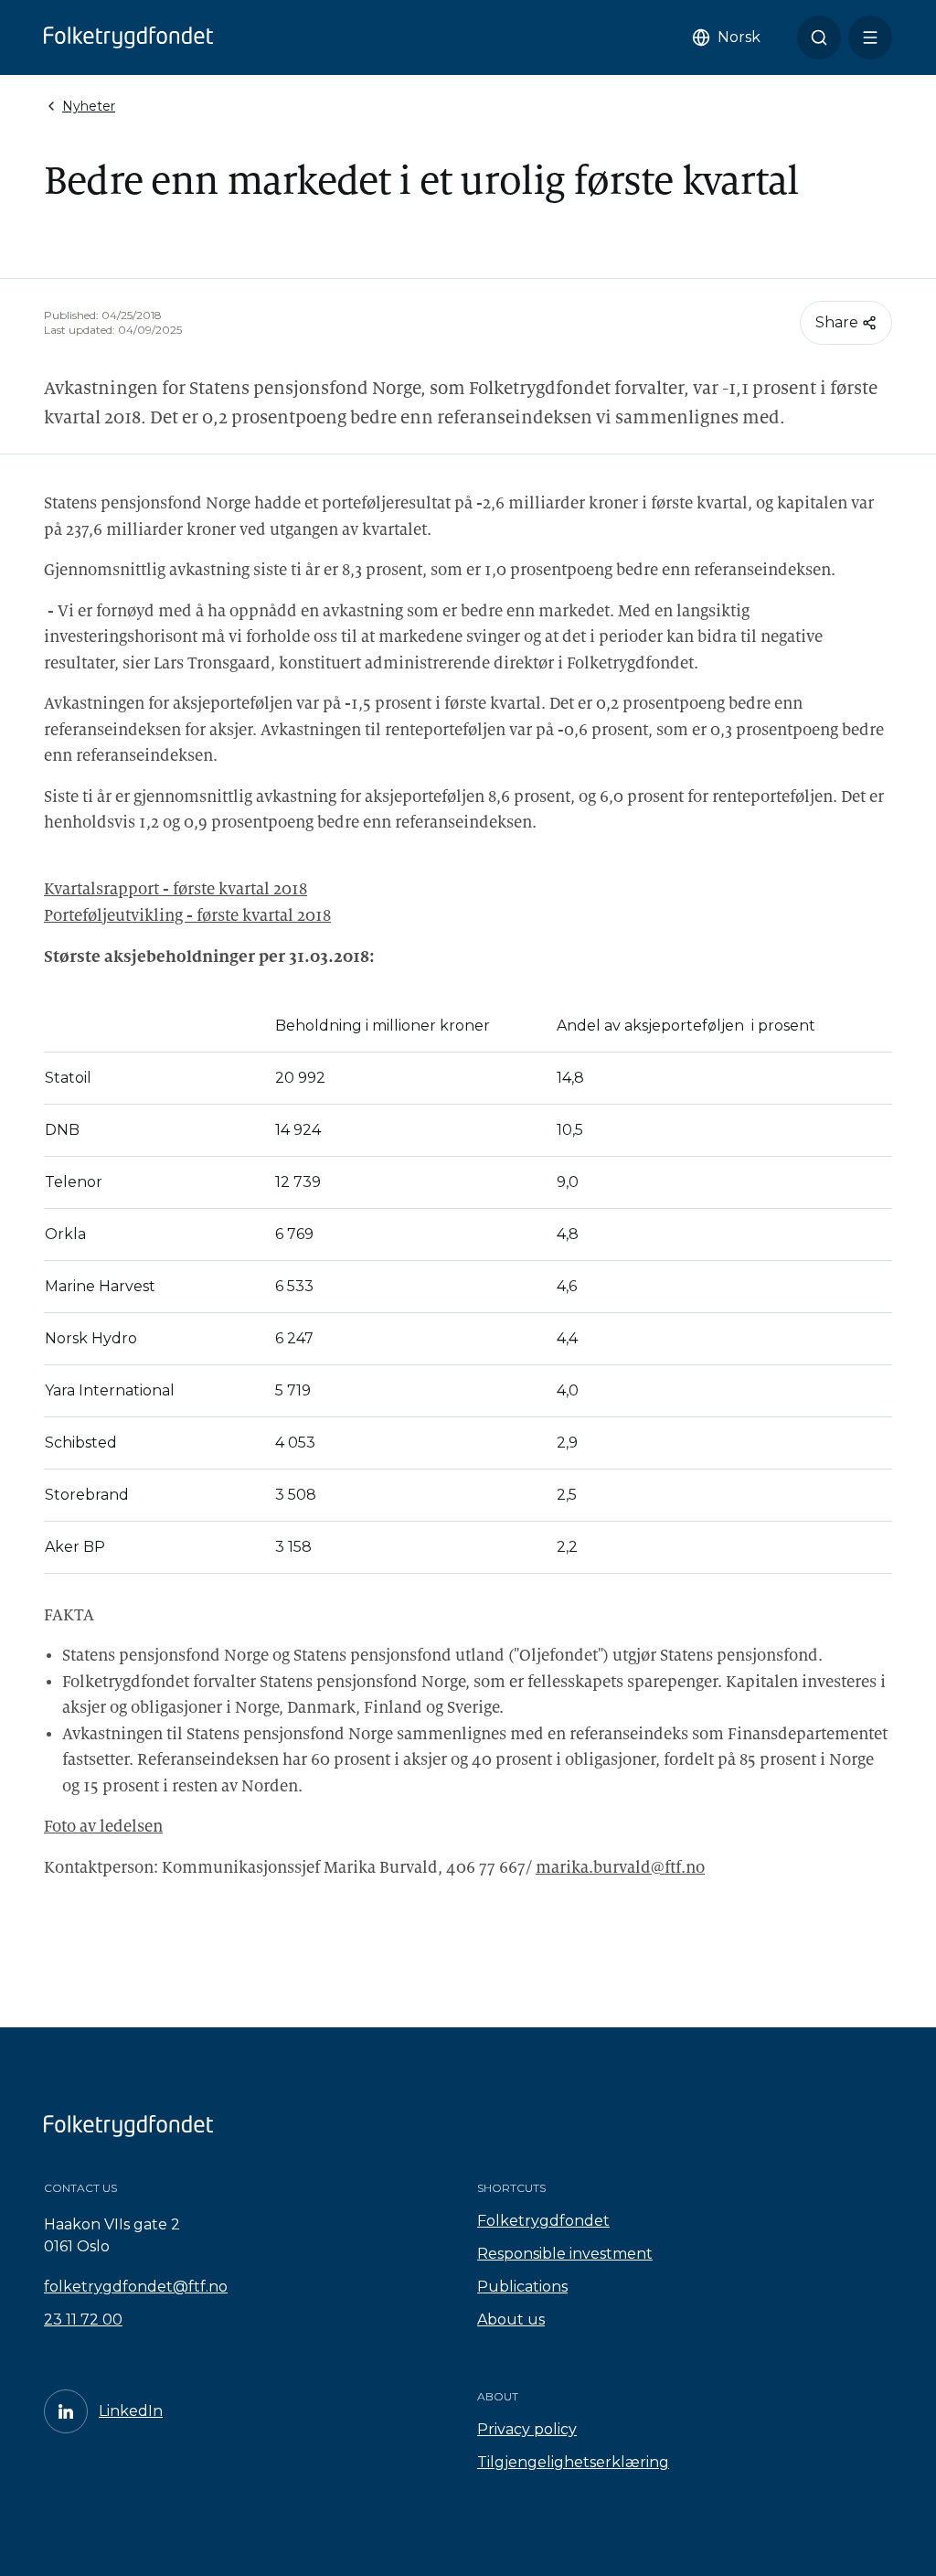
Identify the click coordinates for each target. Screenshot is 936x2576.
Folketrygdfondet (543, 2221)
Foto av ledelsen (103, 1827)
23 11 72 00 (83, 2319)
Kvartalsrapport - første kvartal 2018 (175, 889)
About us (511, 2319)
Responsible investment (565, 2254)
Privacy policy (527, 2429)
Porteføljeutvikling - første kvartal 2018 (187, 916)
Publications (522, 2287)
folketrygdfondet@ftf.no (136, 2287)
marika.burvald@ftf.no (620, 1868)
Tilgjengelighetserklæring (573, 2462)
